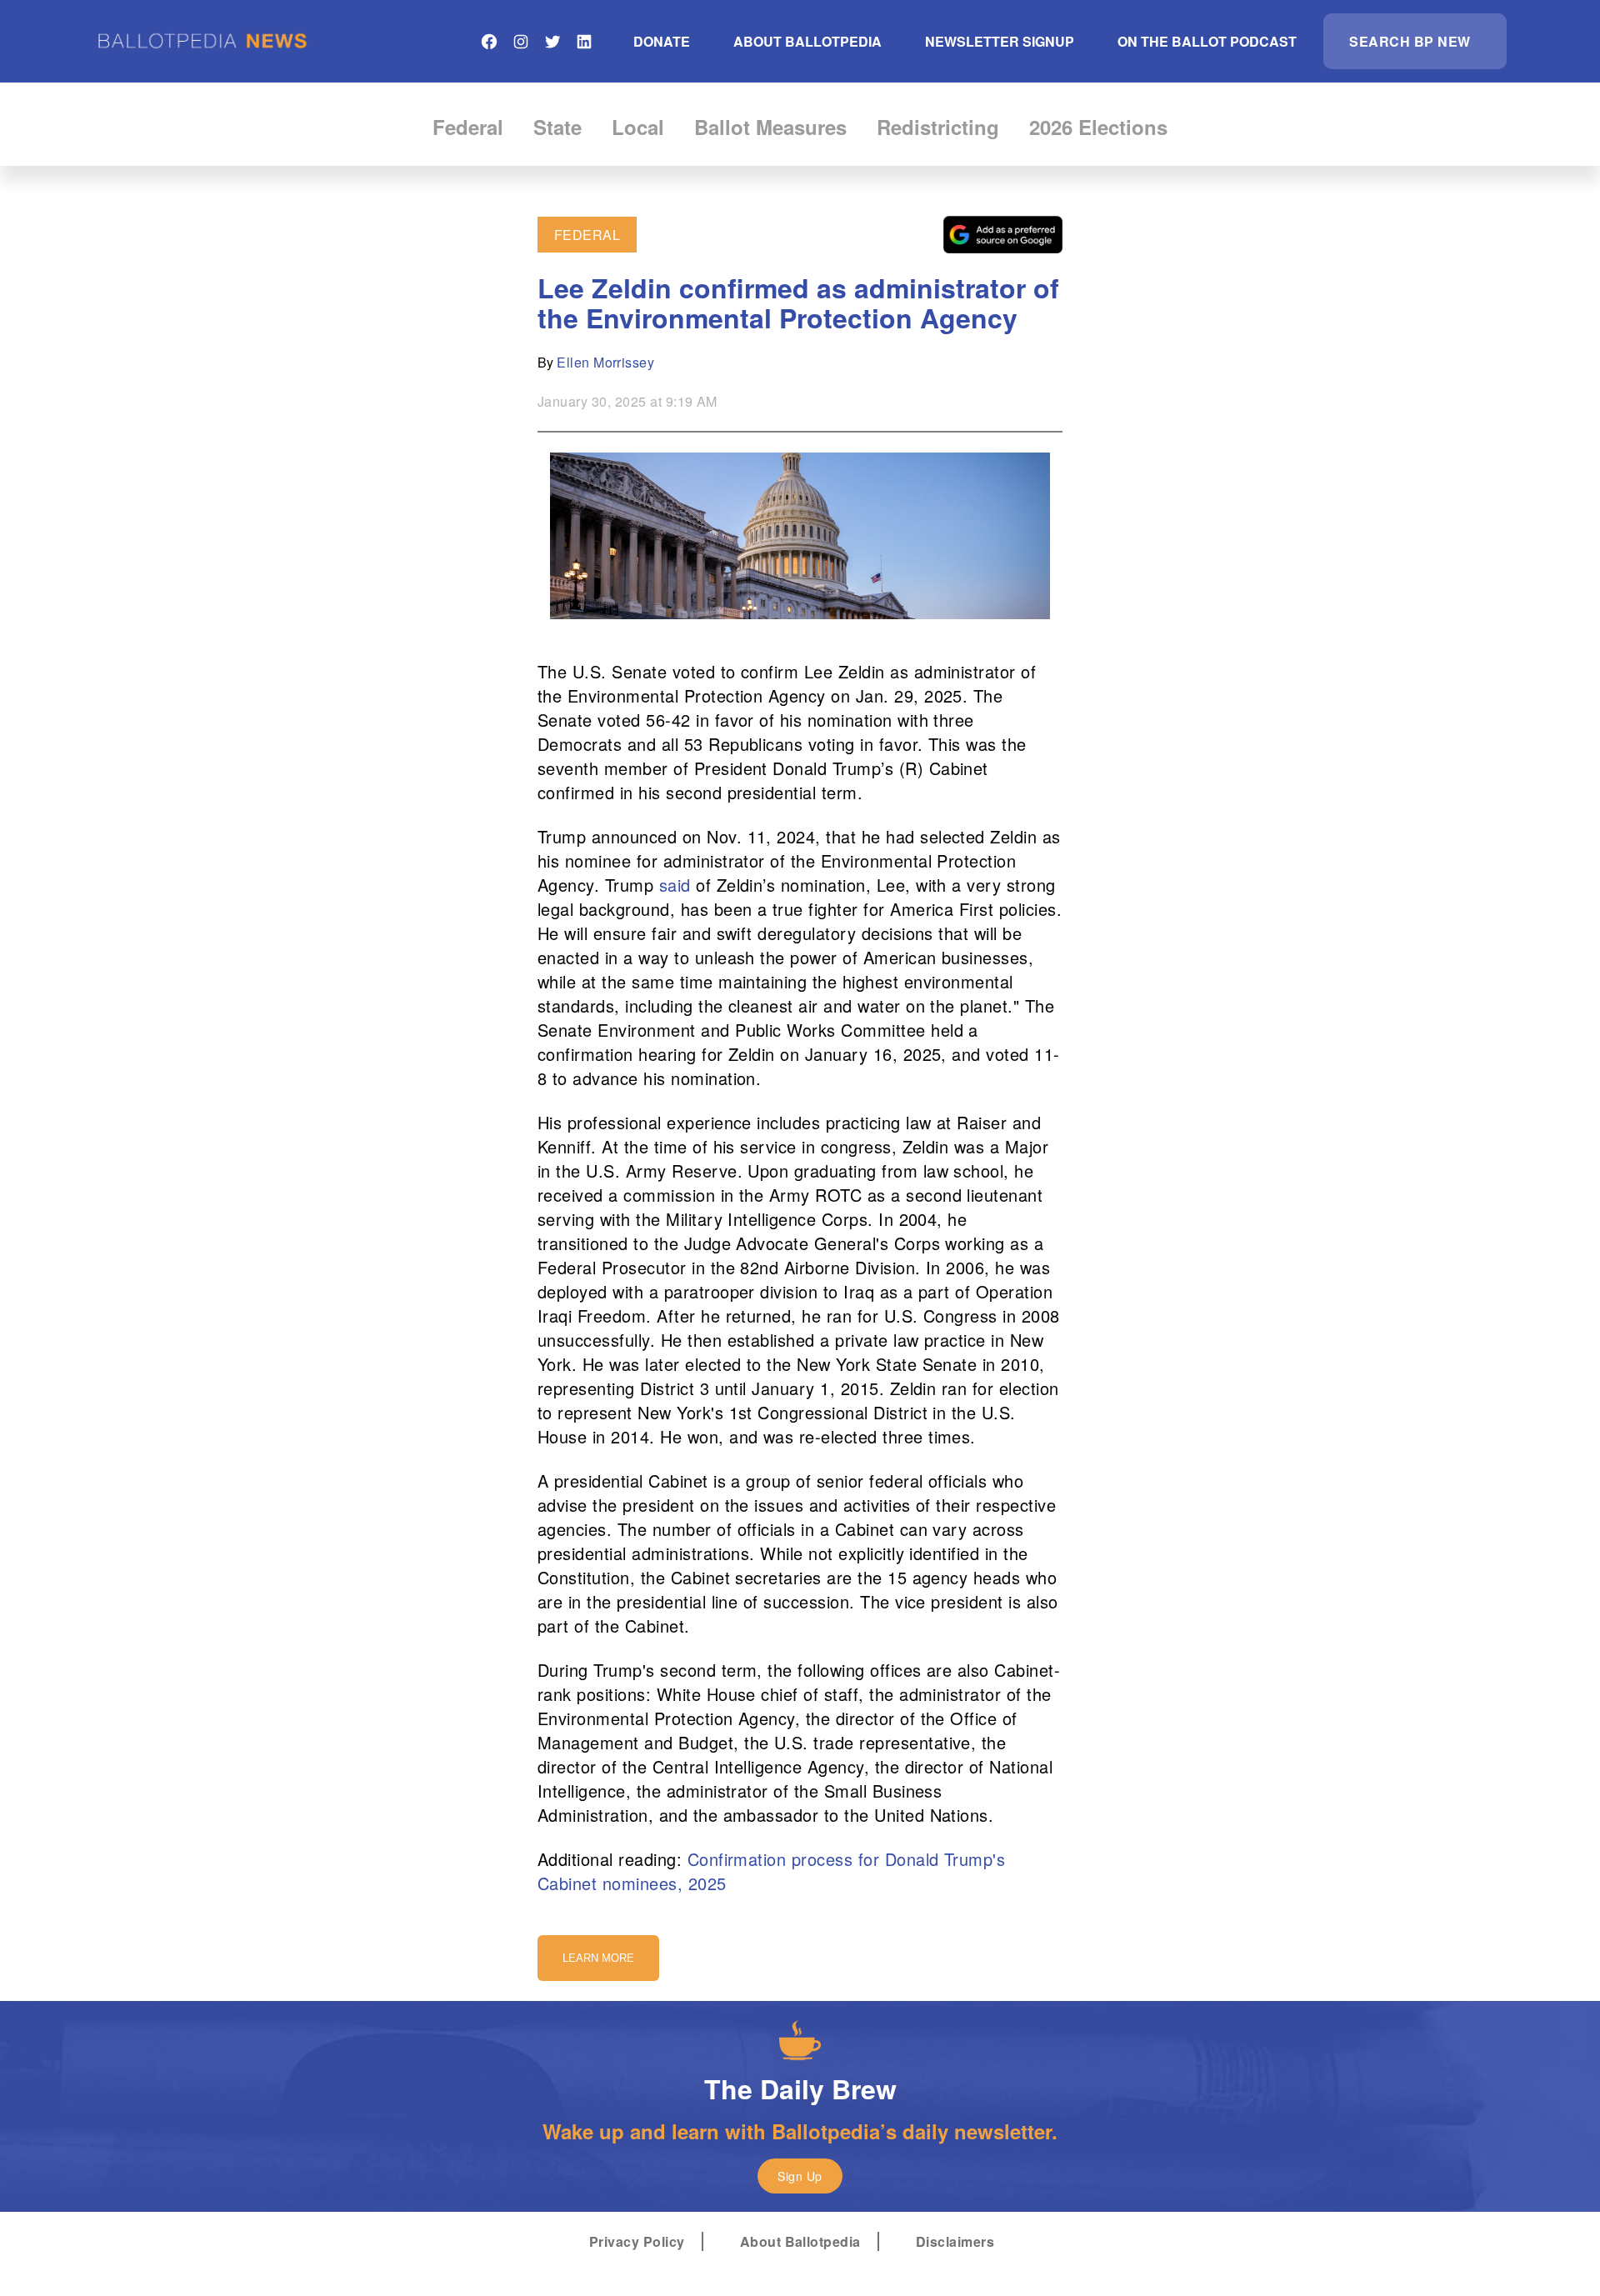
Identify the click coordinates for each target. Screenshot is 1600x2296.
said (675, 885)
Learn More (598, 1958)
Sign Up (800, 2176)
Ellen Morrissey (605, 362)
